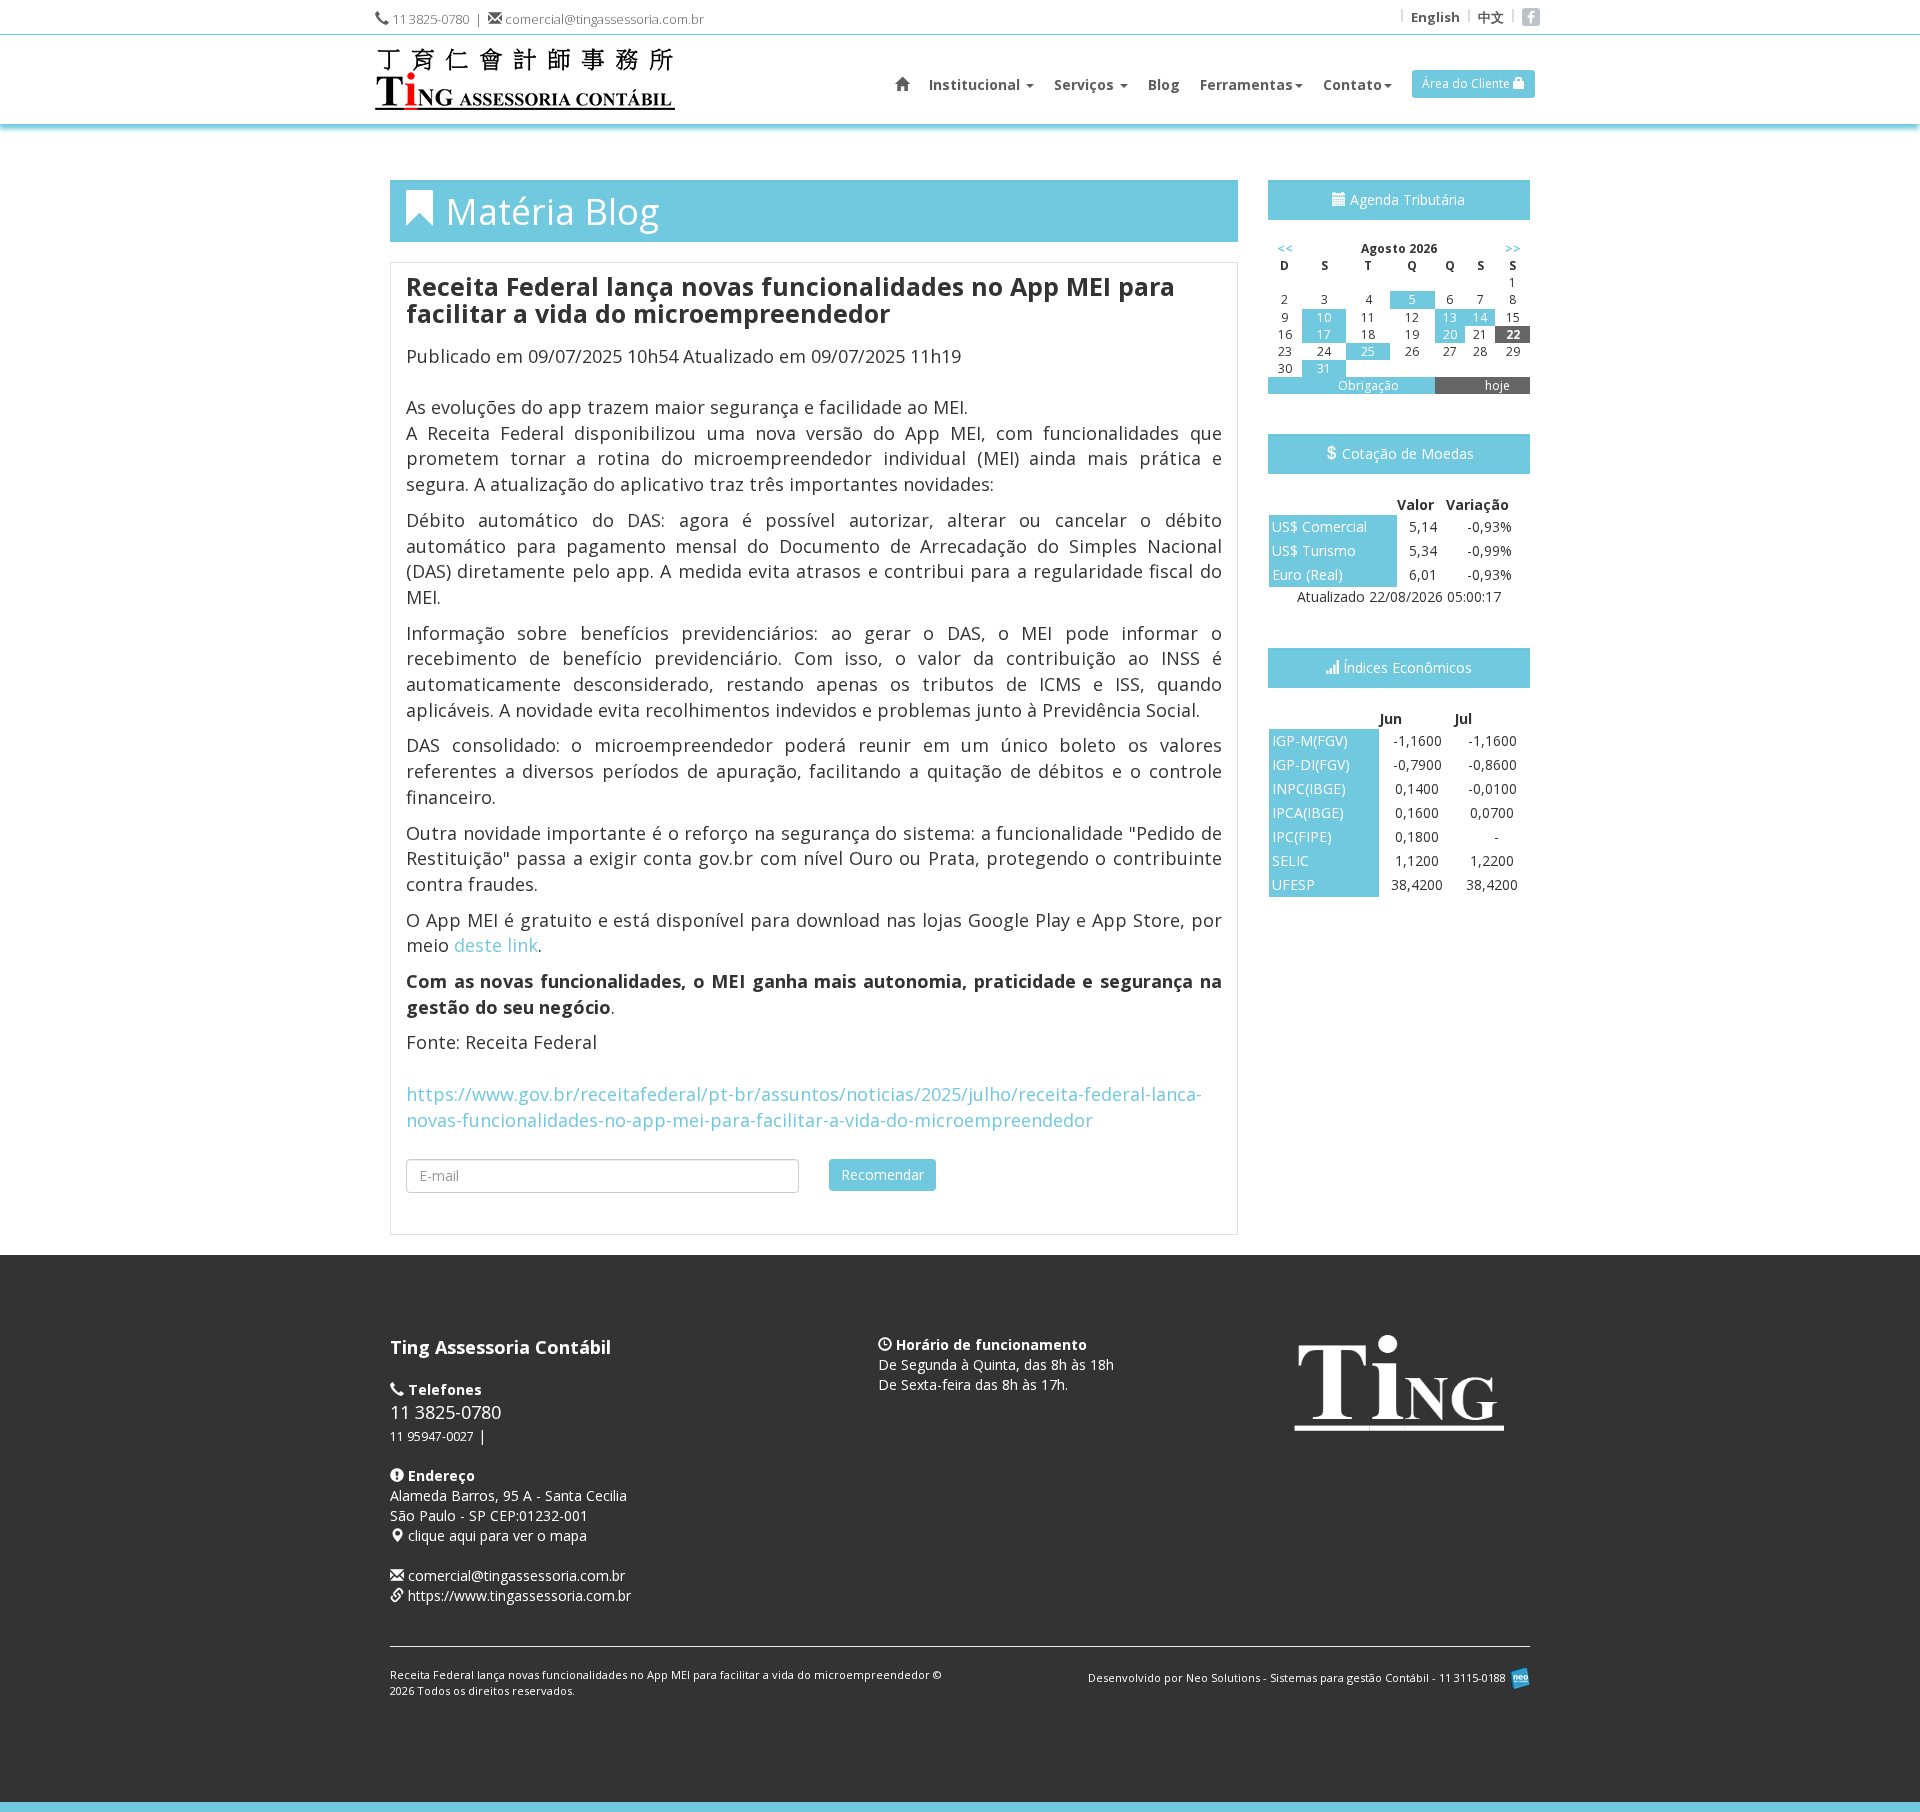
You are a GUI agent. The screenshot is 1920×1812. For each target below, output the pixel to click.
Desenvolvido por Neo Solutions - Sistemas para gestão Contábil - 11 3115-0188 (1298, 1677)
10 (1324, 317)
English (1435, 17)
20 (1450, 334)
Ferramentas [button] (1246, 84)
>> (1513, 248)
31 (1324, 368)
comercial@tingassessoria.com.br (603, 19)
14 (1480, 317)
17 (1324, 334)
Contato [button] (1352, 84)
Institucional (976, 84)
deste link (496, 945)
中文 (1491, 17)
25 (1368, 351)
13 (1450, 317)
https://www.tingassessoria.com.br (519, 1595)
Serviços (1086, 84)
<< (1285, 248)
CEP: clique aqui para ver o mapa (508, 1515)
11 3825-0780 (429, 19)
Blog (1164, 84)
